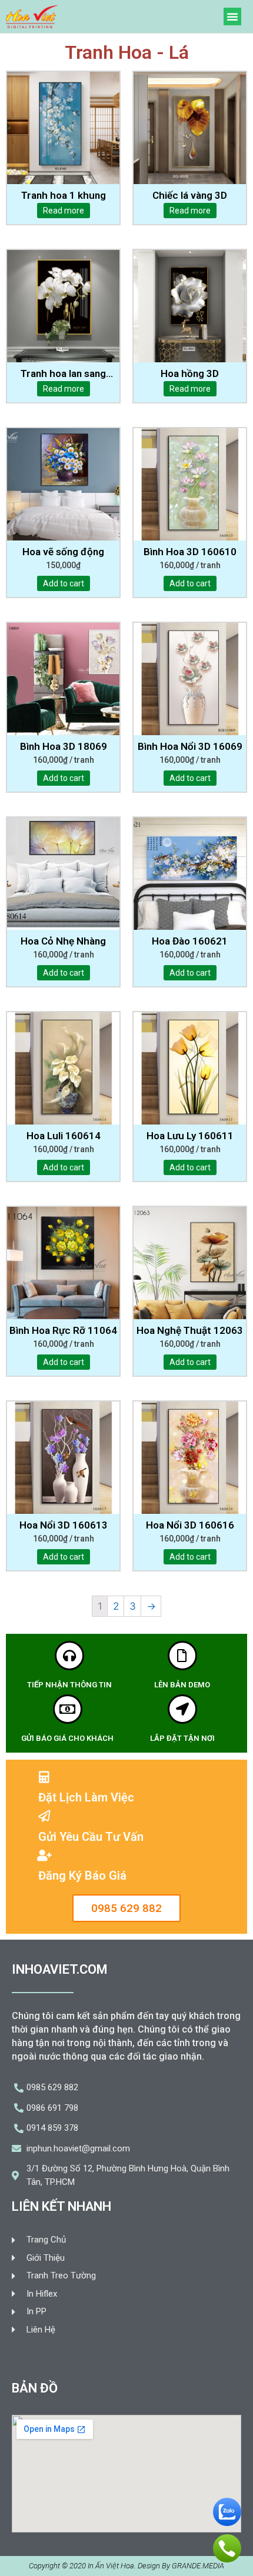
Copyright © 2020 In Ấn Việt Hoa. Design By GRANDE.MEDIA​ (126, 2566)
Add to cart (64, 583)
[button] (232, 16)
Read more (64, 211)
